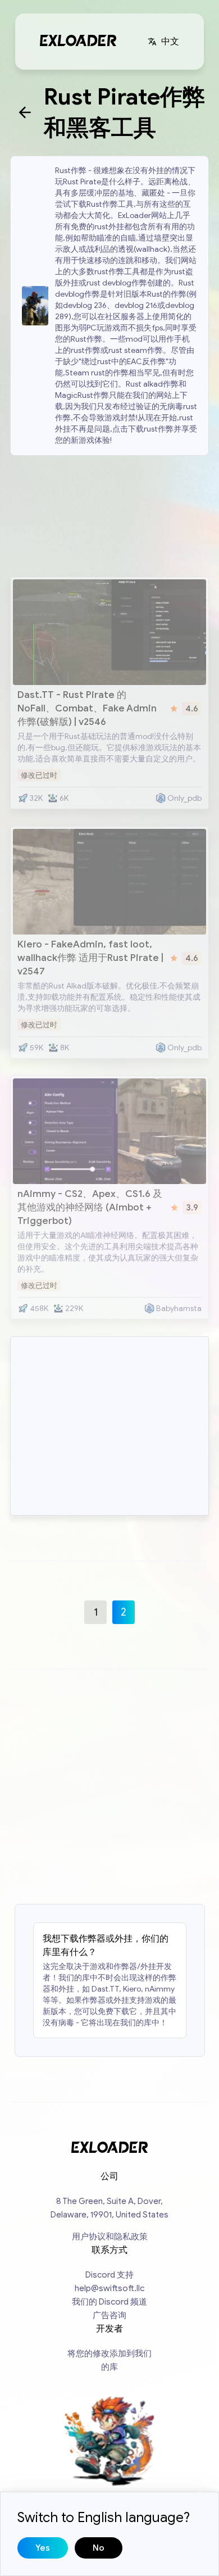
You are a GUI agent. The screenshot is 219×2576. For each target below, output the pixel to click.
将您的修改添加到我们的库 (109, 2360)
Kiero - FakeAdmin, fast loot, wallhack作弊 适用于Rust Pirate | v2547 (90, 958)
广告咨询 (109, 2315)
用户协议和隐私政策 (110, 2237)
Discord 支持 (109, 2275)
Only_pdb (184, 798)
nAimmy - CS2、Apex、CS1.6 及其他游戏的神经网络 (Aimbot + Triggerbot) (90, 1207)
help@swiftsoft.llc (109, 2288)
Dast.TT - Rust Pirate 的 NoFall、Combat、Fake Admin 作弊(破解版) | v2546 (87, 708)
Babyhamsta (179, 1309)
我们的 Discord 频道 (109, 2302)
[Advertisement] (109, 515)
